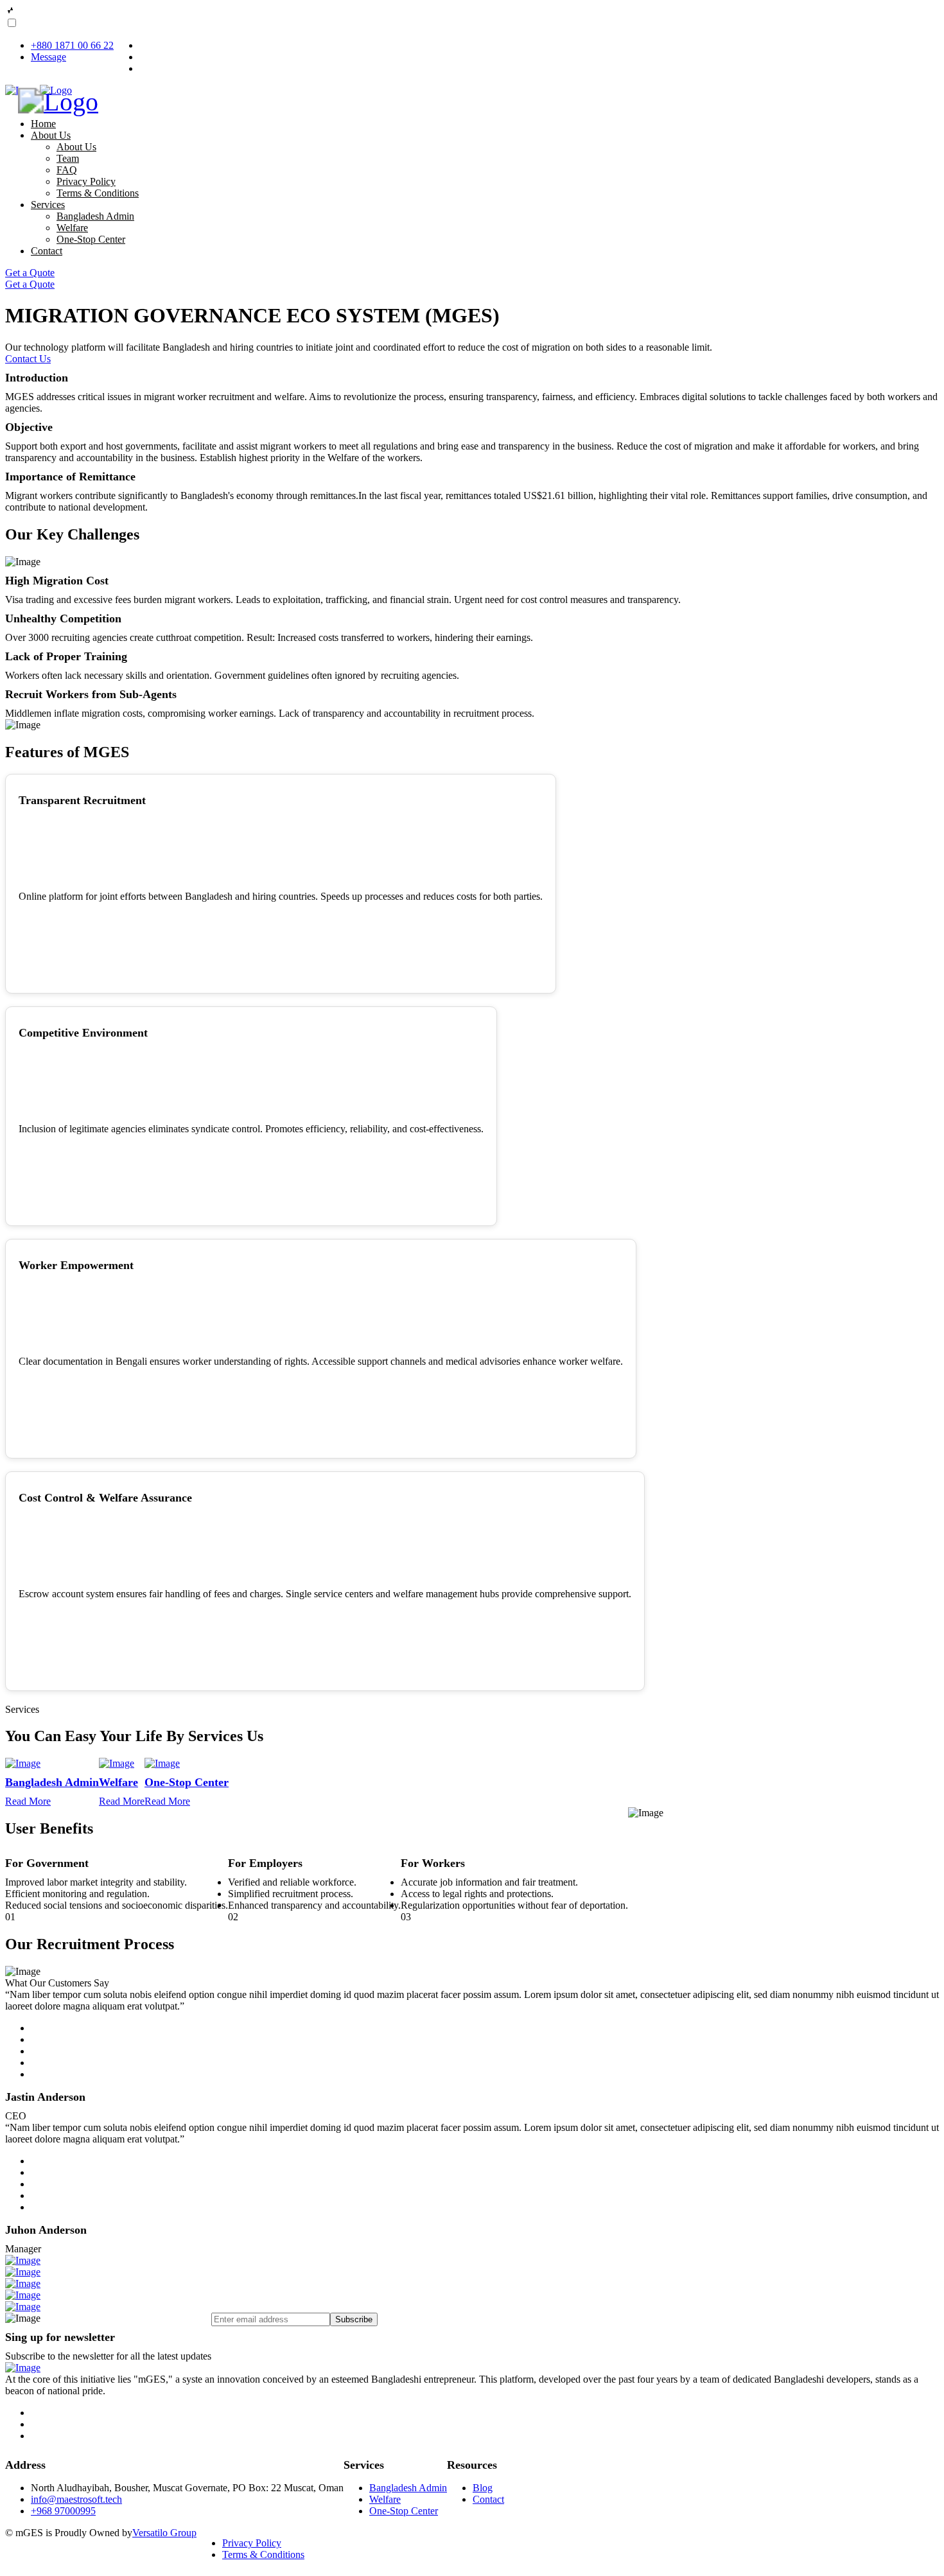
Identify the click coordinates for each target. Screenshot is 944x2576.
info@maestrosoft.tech (76, 2499)
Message (48, 57)
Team (68, 158)
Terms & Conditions (98, 193)
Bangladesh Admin (95, 216)
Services (48, 205)
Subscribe (354, 2319)
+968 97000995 (63, 2511)
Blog (483, 2488)
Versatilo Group (164, 2533)
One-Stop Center (91, 239)
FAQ (67, 170)
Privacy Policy (86, 181)
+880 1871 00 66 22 (72, 45)
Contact (47, 251)
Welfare (72, 228)
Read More (28, 1801)
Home (43, 124)
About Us (51, 135)
